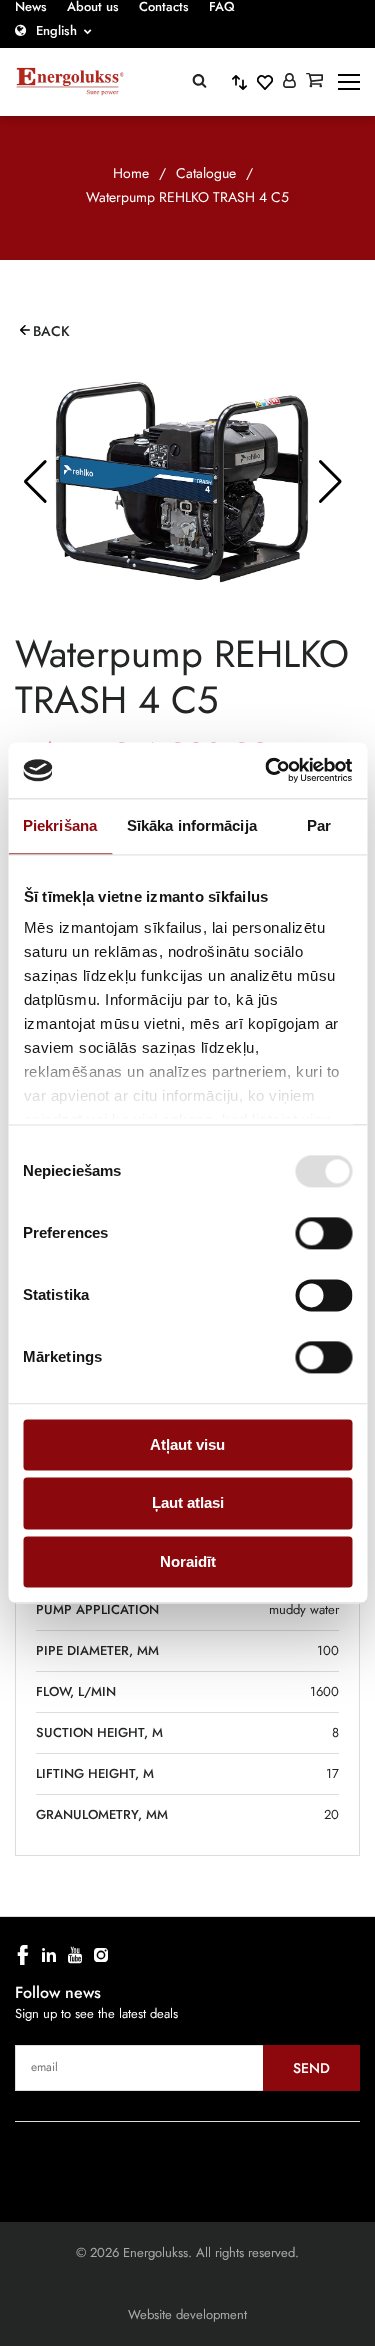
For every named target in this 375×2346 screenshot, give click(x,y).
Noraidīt (188, 1561)
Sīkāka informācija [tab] (192, 825)
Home (131, 173)
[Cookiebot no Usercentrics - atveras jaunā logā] (267, 770)
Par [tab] (319, 825)
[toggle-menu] (349, 82)
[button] (35, 482)
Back (51, 331)
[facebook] (23, 1955)
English (56, 30)
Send (311, 2068)
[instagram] (101, 1955)
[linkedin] (49, 1955)
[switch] (323, 1233)
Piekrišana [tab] (60, 825)
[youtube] (75, 1955)
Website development (187, 2314)
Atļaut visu (187, 1444)
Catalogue (206, 173)
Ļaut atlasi (188, 1503)
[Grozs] (314, 82)
